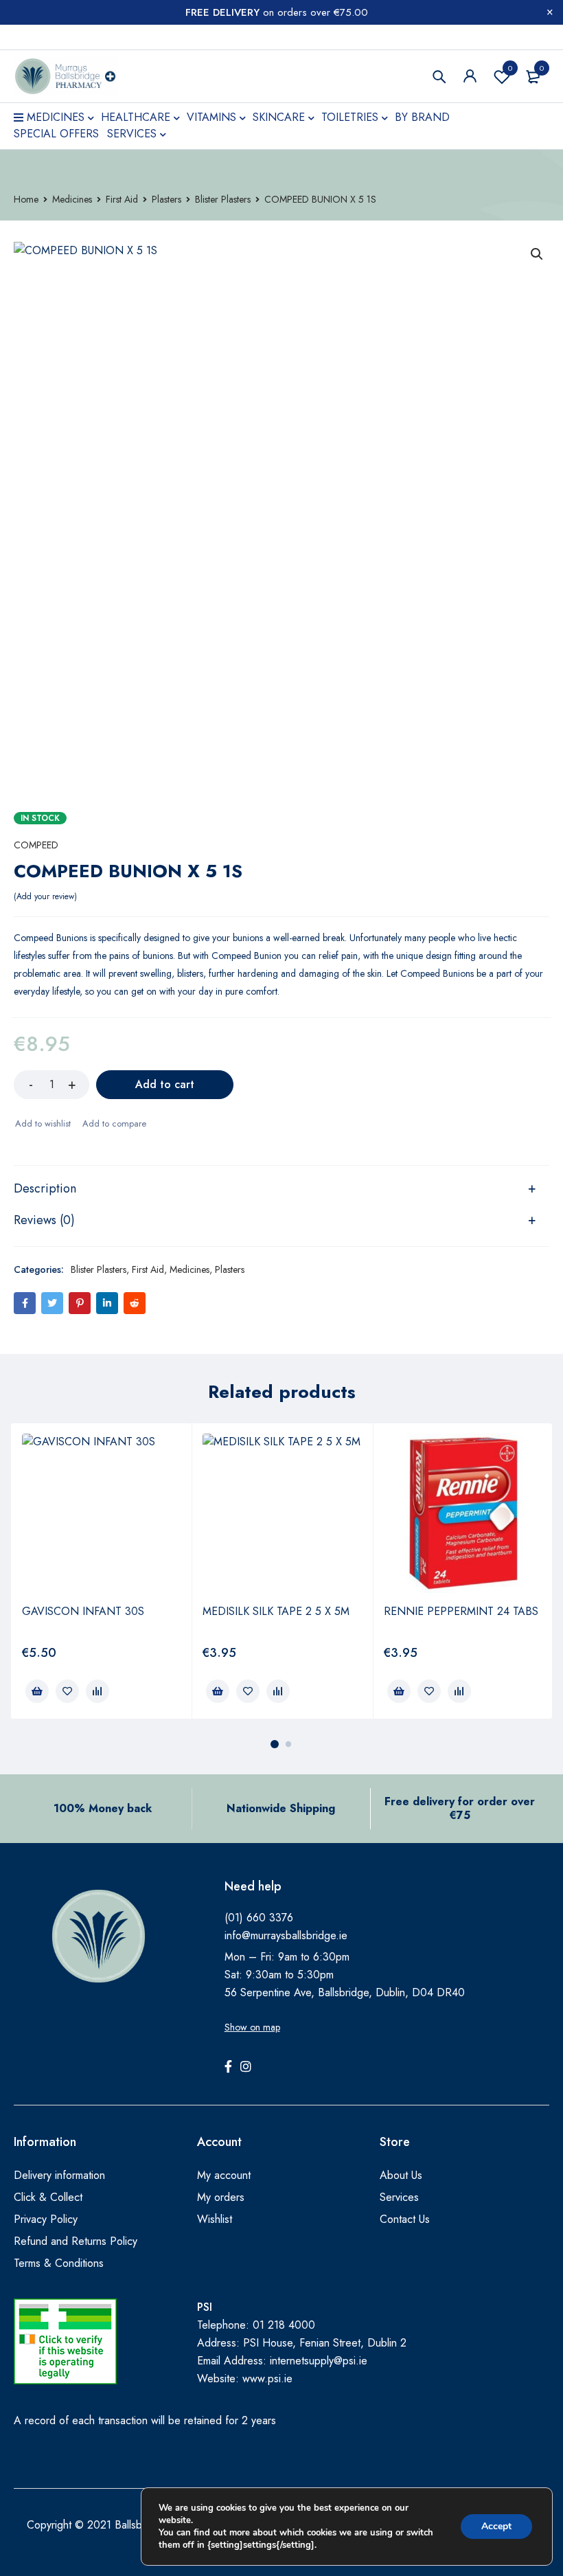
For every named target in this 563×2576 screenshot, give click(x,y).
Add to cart (165, 1084)
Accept (496, 2526)
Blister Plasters (223, 199)
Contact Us (405, 2219)
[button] (537, 254)
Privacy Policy (46, 2219)
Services (399, 2197)
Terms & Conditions (59, 2263)
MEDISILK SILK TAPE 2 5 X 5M (276, 1611)
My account (224, 2175)
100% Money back (103, 1808)
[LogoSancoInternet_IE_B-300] (65, 2341)
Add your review (45, 896)
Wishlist (510, 68)
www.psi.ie (267, 2379)
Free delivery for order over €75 (460, 1808)
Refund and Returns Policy (76, 2241)
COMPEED (36, 845)
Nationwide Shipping (281, 1808)
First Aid (122, 199)
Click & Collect (48, 2197)
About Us (401, 2175)
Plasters (166, 199)
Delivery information (59, 2175)
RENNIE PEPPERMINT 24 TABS (461, 1611)
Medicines (72, 199)
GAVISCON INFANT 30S (83, 1611)
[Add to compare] (114, 1124)
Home (26, 199)
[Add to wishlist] (42, 1124)
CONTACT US (44, 37)
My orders (221, 2197)
